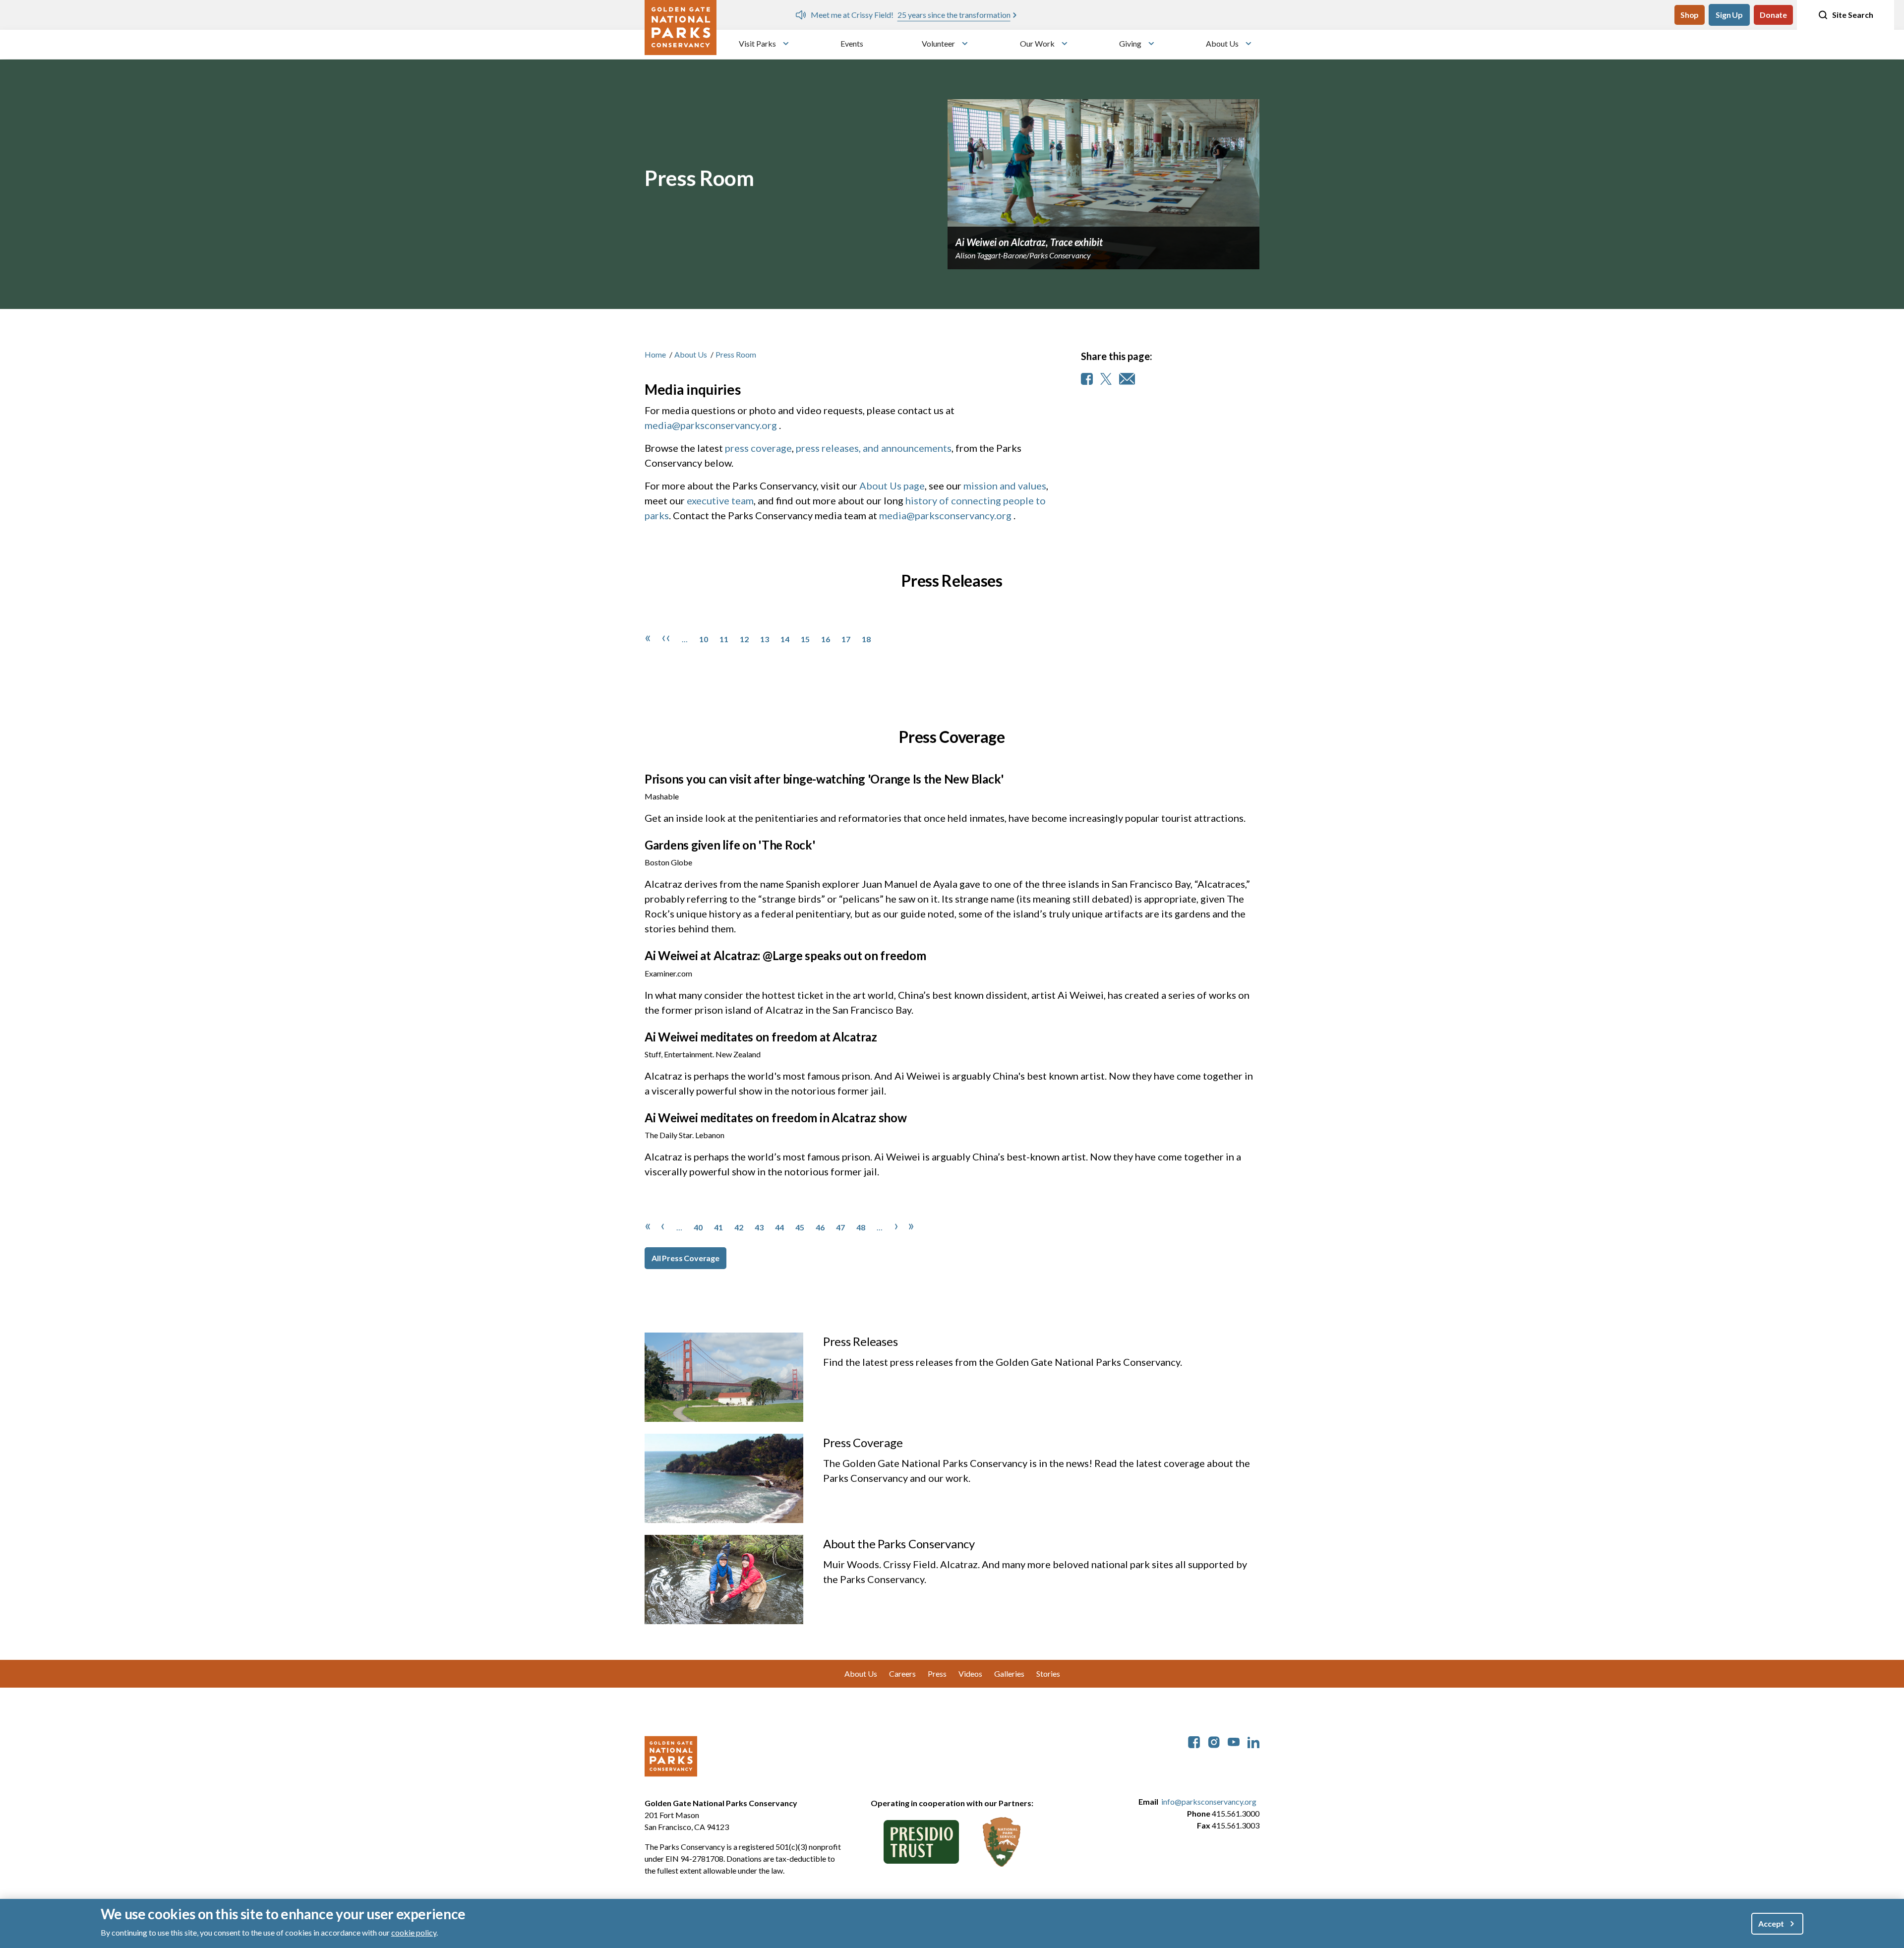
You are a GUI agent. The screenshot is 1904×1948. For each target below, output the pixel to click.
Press (937, 1674)
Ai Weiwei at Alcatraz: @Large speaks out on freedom (785, 955)
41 (718, 1227)
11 (724, 639)
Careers (902, 1674)
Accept (1771, 1923)
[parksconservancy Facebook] (1194, 1741)
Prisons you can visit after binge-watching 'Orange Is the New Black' (824, 779)
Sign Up (1729, 15)
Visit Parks (757, 43)
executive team (720, 500)
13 (765, 639)
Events (852, 43)
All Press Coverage (685, 1258)
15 (805, 639)
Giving (1130, 43)
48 (861, 1227)
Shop (1690, 15)
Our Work (1037, 43)
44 (779, 1227)
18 (866, 639)
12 (744, 639)
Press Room (736, 354)
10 (704, 639)
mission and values (1005, 486)
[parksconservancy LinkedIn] (1253, 1741)
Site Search (1853, 15)
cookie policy (414, 1932)
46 (820, 1227)
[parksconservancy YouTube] (1234, 1741)
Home (655, 354)
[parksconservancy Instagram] (1214, 1741)
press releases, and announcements (874, 448)
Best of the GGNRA (1104, 15)
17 (846, 639)
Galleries (1009, 1674)
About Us (1222, 43)
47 (840, 1227)
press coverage (758, 448)
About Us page (892, 486)
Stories (1048, 1674)
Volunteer (938, 43)
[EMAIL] (1127, 379)
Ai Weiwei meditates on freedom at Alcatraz (761, 1037)
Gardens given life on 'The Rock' (730, 845)
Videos (970, 1674)
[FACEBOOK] (1087, 379)
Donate (1773, 15)
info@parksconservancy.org (1209, 1801)
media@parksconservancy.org (711, 425)
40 (698, 1227)
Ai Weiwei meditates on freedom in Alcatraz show (776, 1118)
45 (800, 1227)
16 (826, 639)
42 (739, 1227)
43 (759, 1227)
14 (785, 639)
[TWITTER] (1106, 379)
